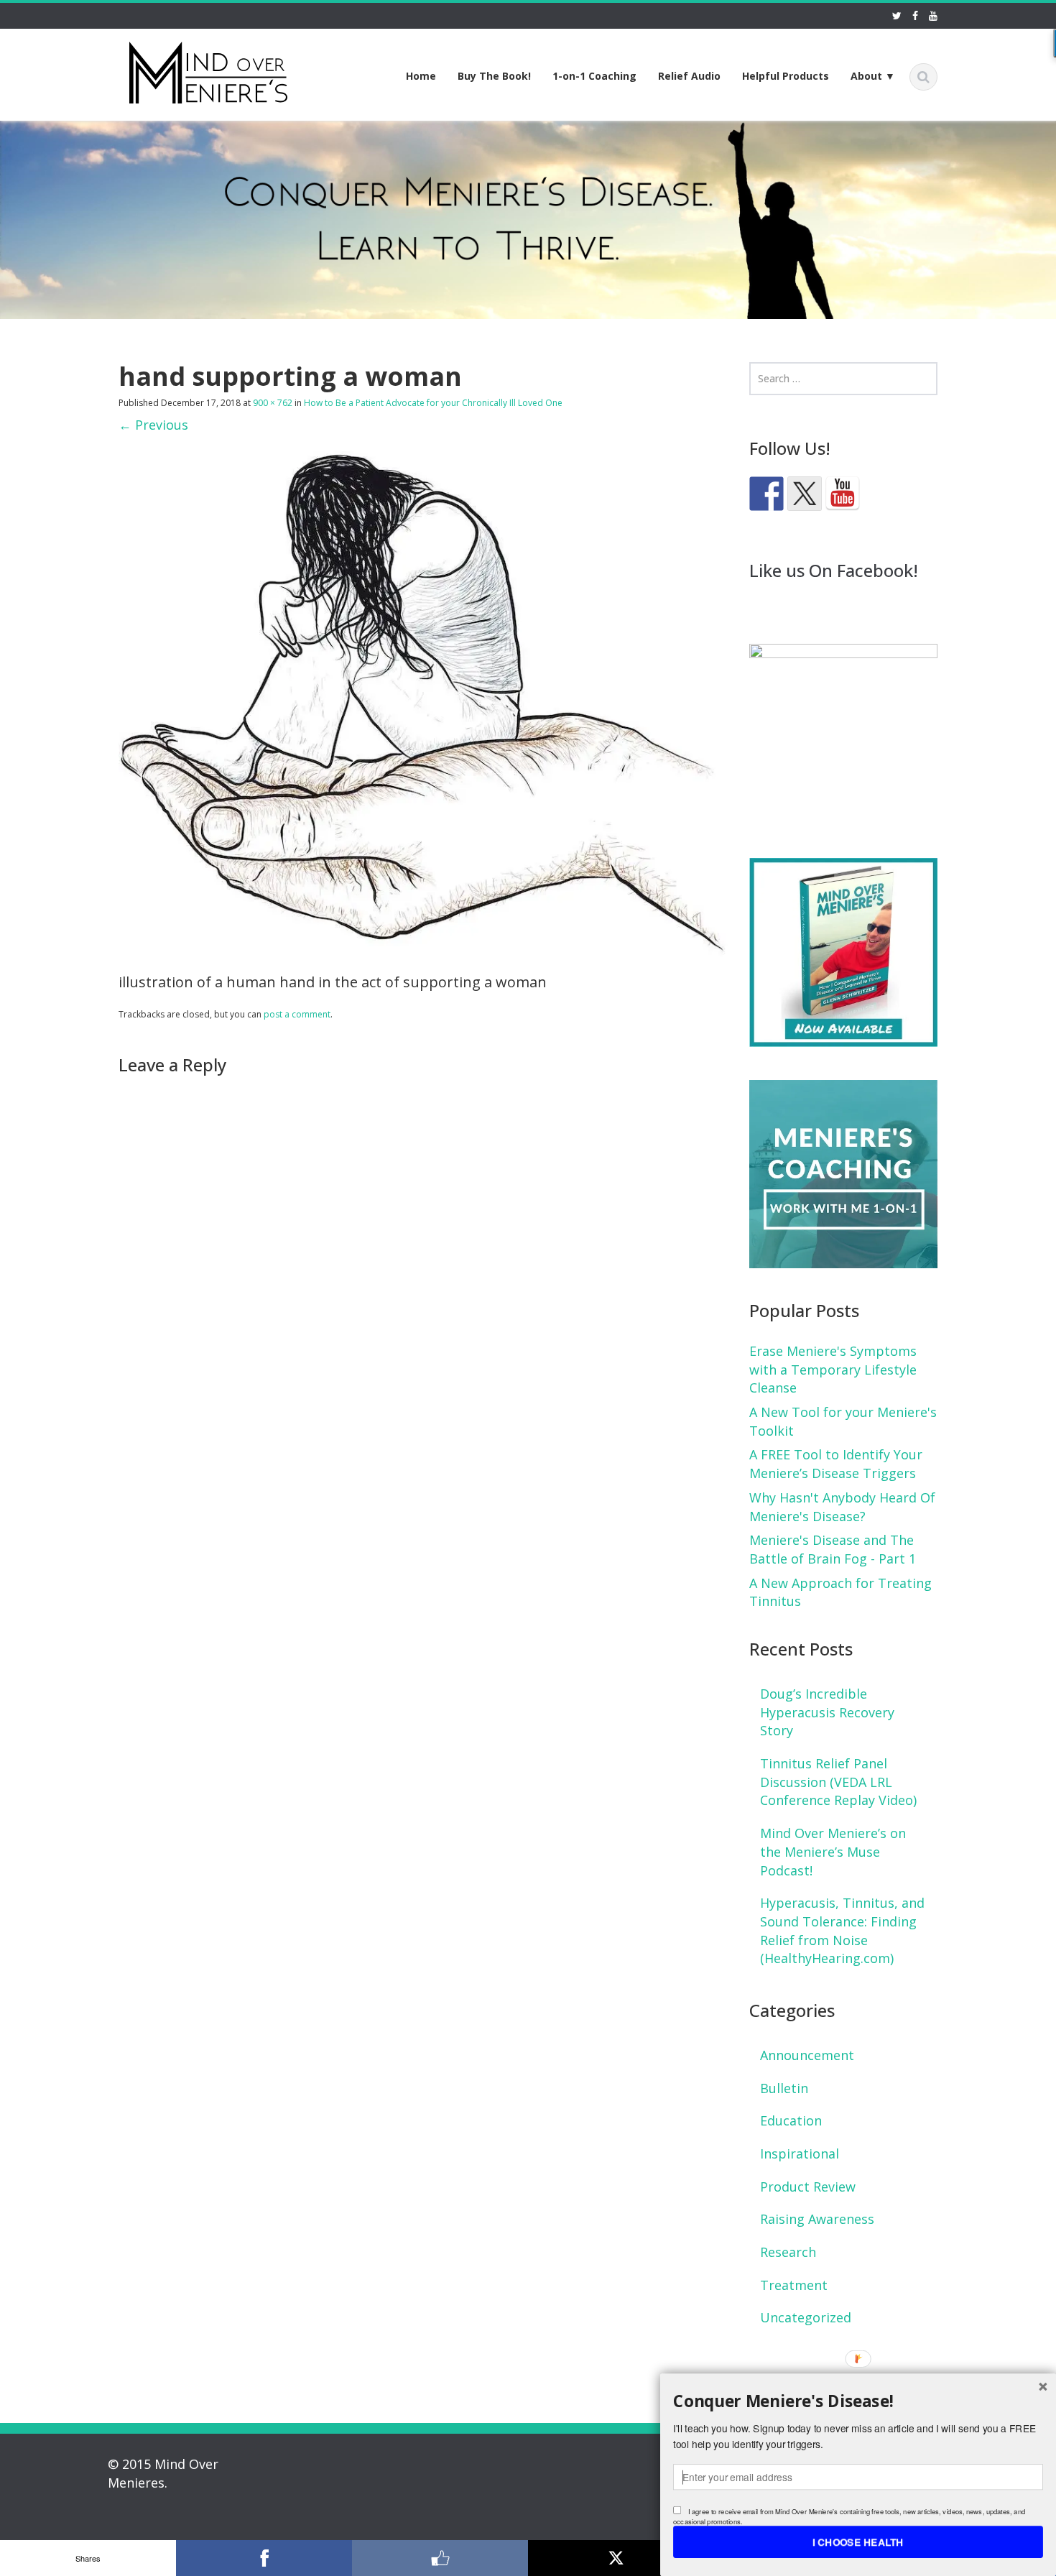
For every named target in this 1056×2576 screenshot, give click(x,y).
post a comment (297, 1014)
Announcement (807, 2055)
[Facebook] (264, 2558)
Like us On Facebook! (834, 570)
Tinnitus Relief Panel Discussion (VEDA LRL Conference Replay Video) (838, 1782)
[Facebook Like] (440, 2558)
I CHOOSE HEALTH (858, 2542)
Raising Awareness (817, 2219)
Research (788, 2252)
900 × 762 (273, 403)
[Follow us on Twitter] (805, 494)
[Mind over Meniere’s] (208, 70)
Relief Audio (689, 76)
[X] (616, 2558)
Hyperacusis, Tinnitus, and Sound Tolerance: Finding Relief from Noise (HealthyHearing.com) (842, 1930)
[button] (858, 2401)
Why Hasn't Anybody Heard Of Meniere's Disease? (842, 1507)
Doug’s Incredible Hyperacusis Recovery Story (827, 1712)
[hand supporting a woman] (423, 702)
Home (421, 76)
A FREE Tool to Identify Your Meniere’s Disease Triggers (836, 1464)
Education (791, 2120)
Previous (153, 425)
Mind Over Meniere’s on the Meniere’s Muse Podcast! (833, 1851)
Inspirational (800, 2153)
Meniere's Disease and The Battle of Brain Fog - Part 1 (833, 1549)
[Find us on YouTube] (843, 494)
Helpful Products (786, 76)
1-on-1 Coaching (594, 76)
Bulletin (784, 2088)
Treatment (794, 2285)
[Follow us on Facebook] (766, 494)
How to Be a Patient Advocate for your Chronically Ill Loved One (433, 403)
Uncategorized (806, 2317)
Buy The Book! (494, 76)
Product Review (808, 2187)
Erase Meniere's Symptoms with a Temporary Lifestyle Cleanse (833, 1369)
